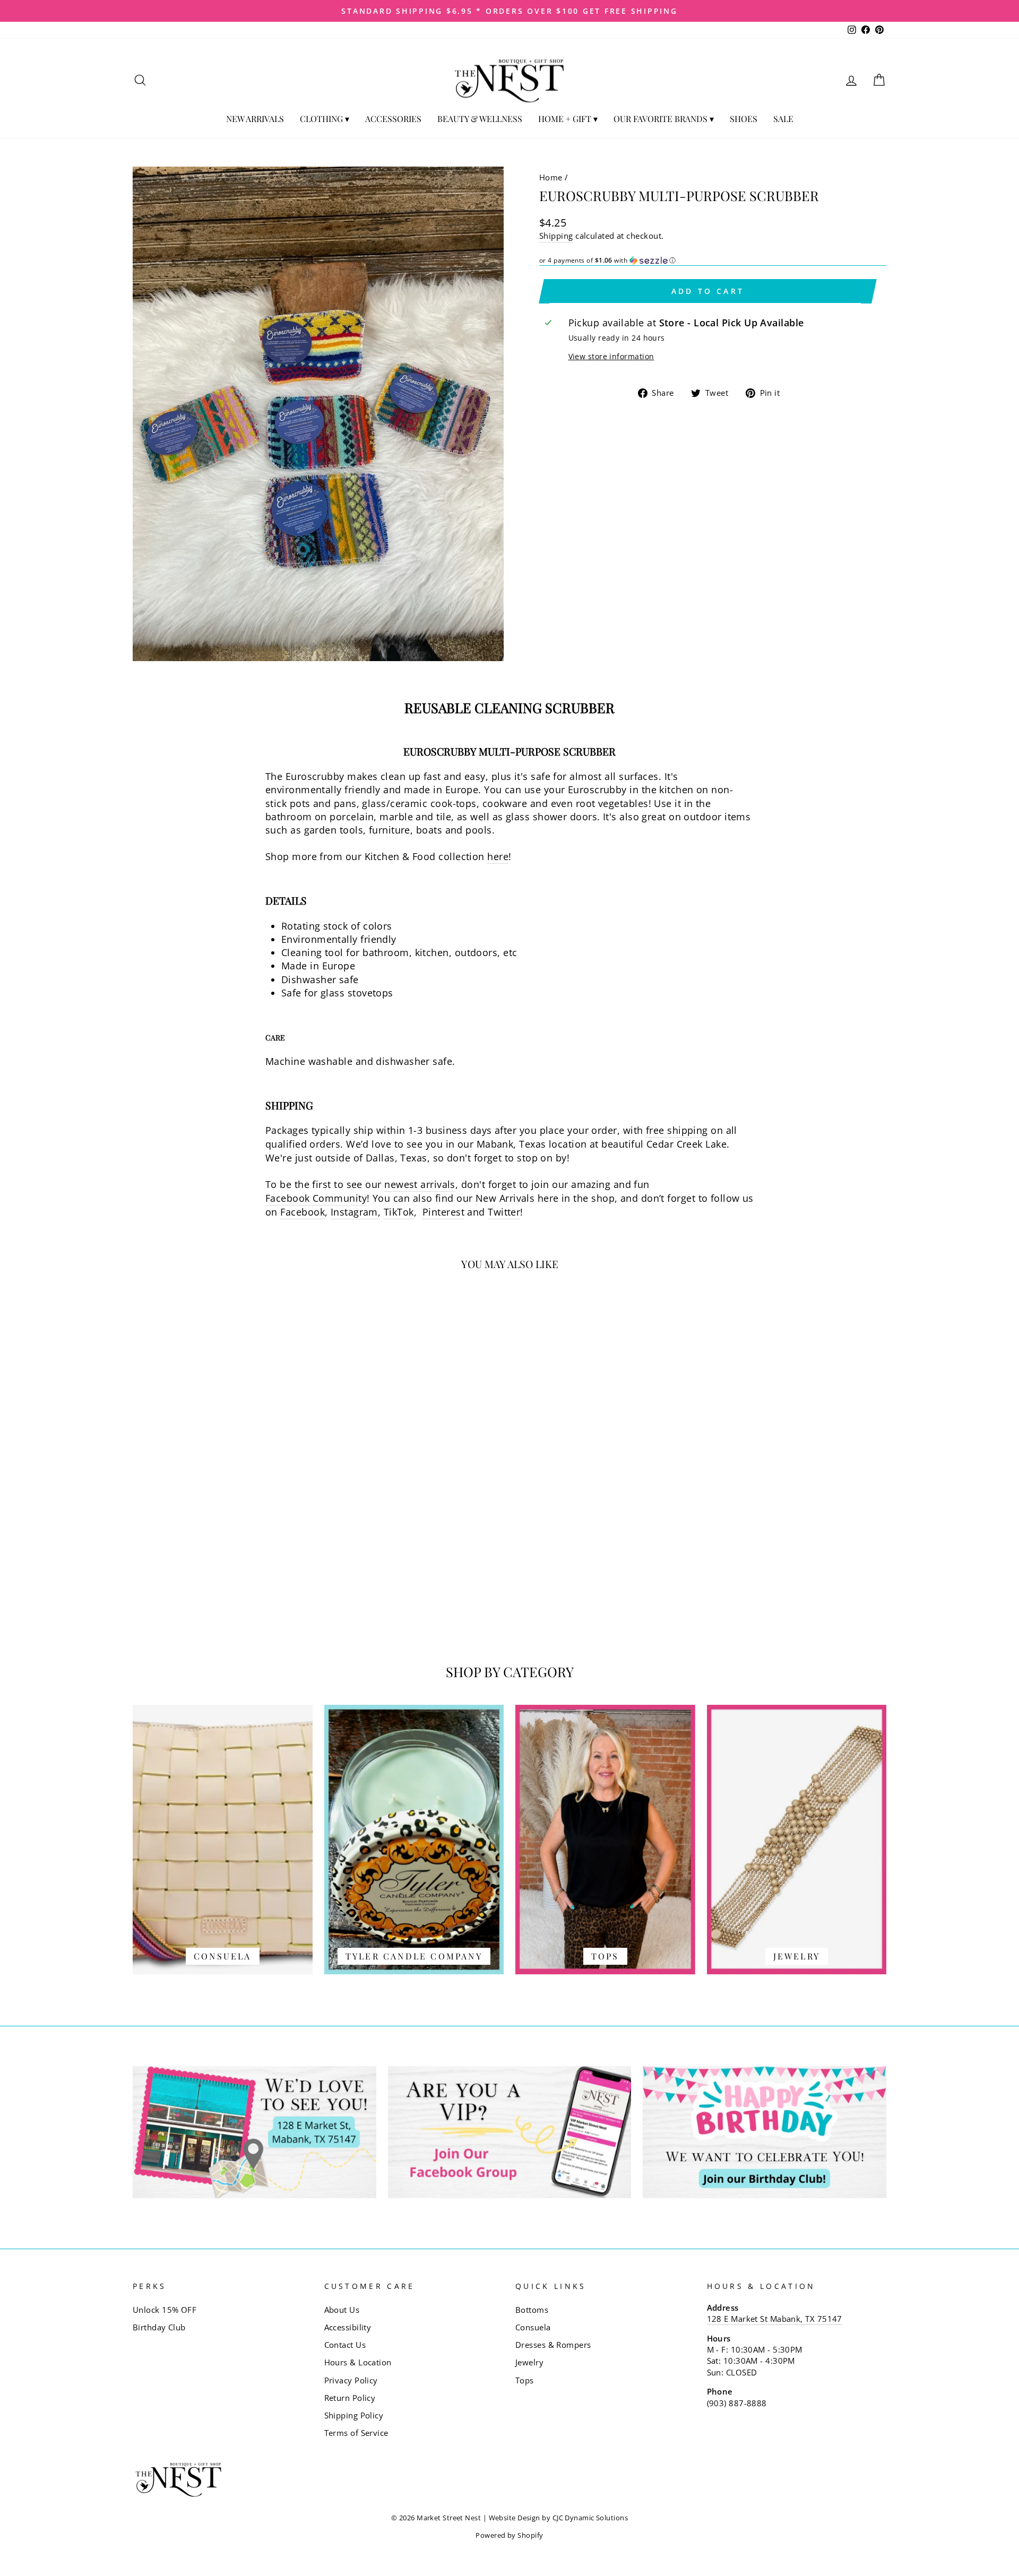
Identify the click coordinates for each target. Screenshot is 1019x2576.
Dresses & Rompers (553, 2345)
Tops (525, 2380)
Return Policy (350, 2398)
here (498, 856)
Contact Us (345, 2345)
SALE (783, 119)
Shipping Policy (354, 2415)
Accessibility (348, 2327)
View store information (611, 356)
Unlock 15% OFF (165, 2310)
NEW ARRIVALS (255, 119)
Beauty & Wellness (480, 119)
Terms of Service (356, 2433)
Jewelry (529, 2362)
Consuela (533, 2327)
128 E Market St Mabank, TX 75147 (775, 2319)
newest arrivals (420, 1184)
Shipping (556, 236)
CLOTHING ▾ (325, 119)
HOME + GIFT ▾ (568, 119)
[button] (713, 261)
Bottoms (532, 2310)
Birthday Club (159, 2327)
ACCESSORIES (393, 119)
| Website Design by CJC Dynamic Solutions (555, 2518)
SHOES (744, 119)
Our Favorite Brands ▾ (664, 119)
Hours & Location (358, 2362)
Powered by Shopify (509, 2535)
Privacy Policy (351, 2380)
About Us (342, 2310)
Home (551, 177)
